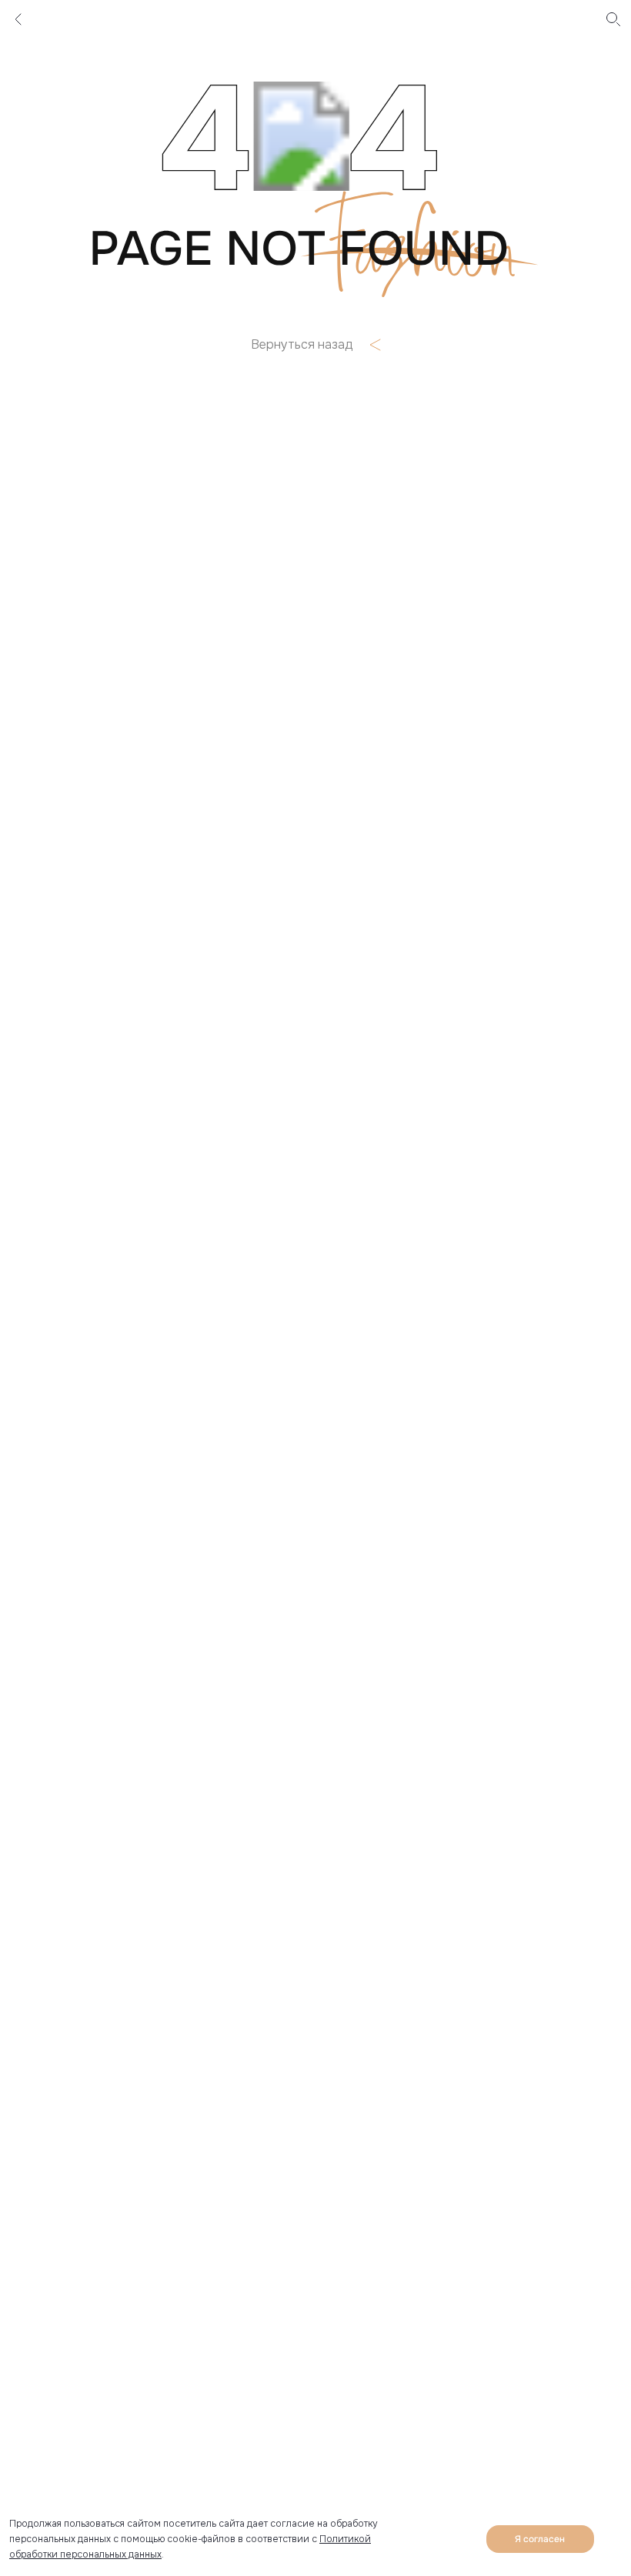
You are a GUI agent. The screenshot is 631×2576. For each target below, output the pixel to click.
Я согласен (540, 2539)
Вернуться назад (302, 345)
